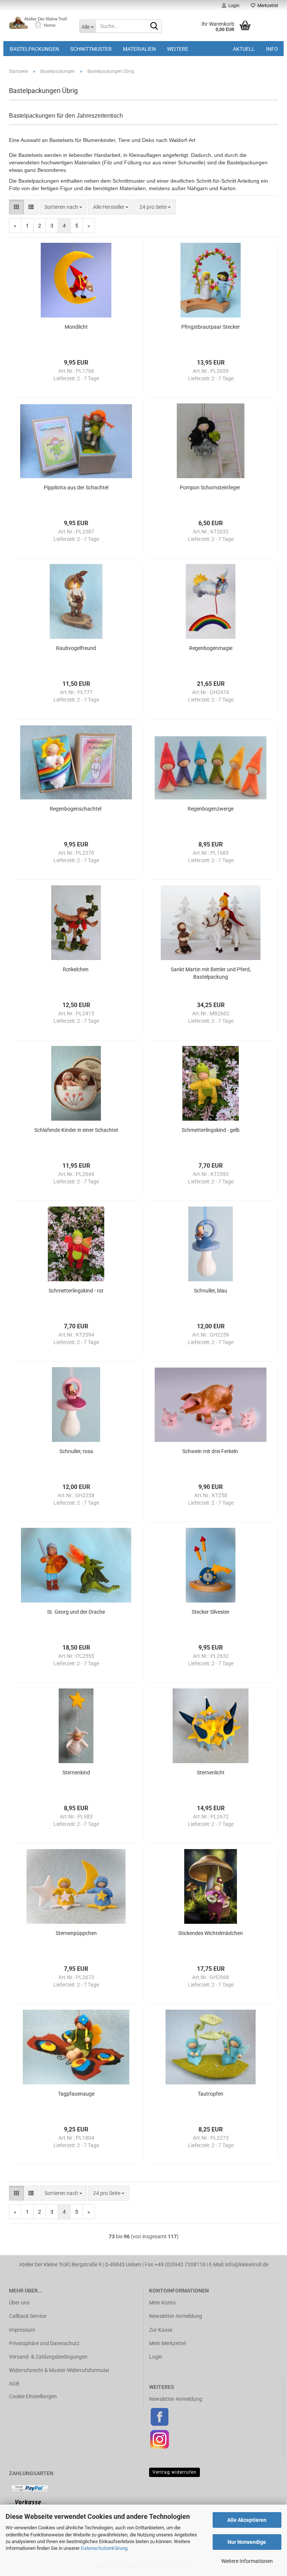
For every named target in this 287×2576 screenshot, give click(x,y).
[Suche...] (154, 27)
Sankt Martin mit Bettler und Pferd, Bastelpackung (211, 973)
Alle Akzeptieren (247, 2520)
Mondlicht (76, 327)
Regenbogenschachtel (76, 809)
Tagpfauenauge (76, 2094)
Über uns (19, 2303)
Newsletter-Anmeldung (176, 2316)
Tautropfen (211, 2094)
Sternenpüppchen (76, 1933)
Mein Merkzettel (167, 2343)
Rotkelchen (76, 969)
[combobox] (63, 207)
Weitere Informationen (247, 2561)
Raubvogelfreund (76, 648)
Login (156, 2357)
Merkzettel (267, 6)
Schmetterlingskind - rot (76, 1291)
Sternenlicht (211, 1772)
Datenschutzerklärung (104, 2548)
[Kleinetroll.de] (38, 22)
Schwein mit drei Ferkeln (211, 1451)
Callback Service (28, 2316)
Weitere (178, 49)
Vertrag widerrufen (175, 2472)
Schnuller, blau (211, 1291)
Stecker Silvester (211, 1612)
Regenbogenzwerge (211, 809)
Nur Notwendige (247, 2542)
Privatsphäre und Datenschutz (44, 2343)
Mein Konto (162, 2303)
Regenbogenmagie (211, 648)
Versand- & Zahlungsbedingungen (48, 2357)
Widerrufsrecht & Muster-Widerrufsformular (59, 2370)
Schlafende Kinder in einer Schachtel (76, 1130)
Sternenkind (76, 1772)
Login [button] (233, 6)
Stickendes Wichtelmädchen (211, 1933)
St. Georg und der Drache (76, 1612)
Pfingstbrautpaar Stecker (211, 327)
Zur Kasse (161, 2330)
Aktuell (244, 49)
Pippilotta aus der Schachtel (76, 487)
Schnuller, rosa (76, 1451)
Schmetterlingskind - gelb (211, 1130)
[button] (16, 207)
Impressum (22, 2330)
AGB (14, 2384)
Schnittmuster (91, 49)
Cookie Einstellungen (33, 2396)
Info (272, 49)
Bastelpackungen (34, 49)
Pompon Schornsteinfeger (211, 487)
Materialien (139, 49)
